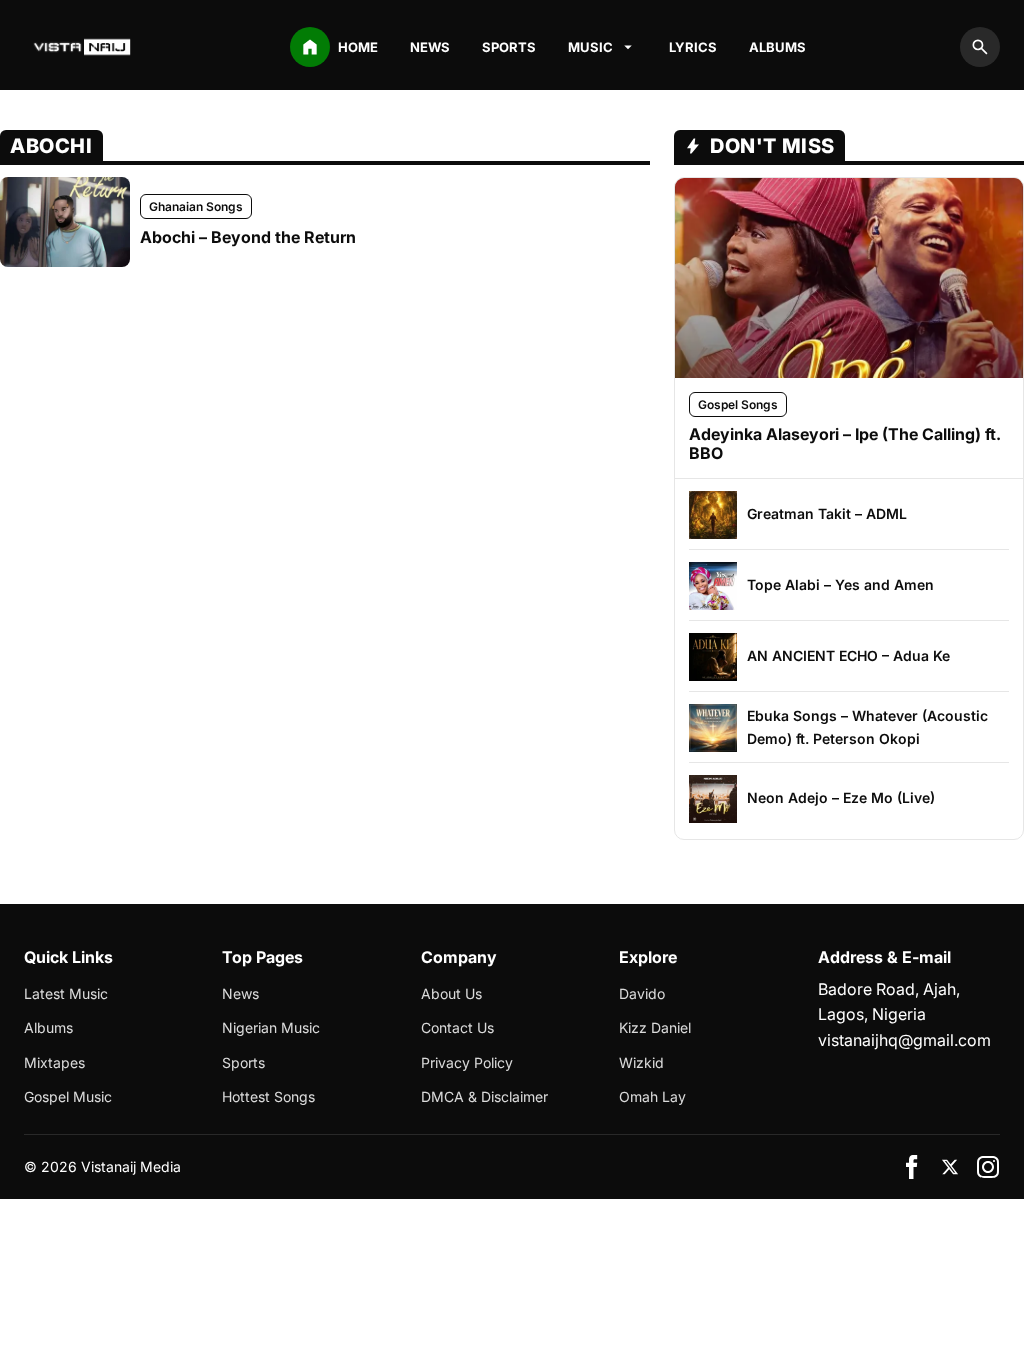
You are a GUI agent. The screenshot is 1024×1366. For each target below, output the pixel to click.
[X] (950, 1167)
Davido (642, 993)
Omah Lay (652, 1096)
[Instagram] (988, 1167)
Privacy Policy (467, 1062)
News (430, 47)
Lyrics (693, 47)
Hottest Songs (268, 1096)
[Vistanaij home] (84, 47)
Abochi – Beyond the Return (248, 237)
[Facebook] (912, 1167)
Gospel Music (68, 1096)
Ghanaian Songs (196, 206)
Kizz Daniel (655, 1027)
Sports (509, 47)
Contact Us (457, 1027)
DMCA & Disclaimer (484, 1096)
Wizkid (641, 1062)
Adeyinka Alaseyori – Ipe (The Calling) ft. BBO (845, 443)
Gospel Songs (738, 404)
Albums (777, 47)
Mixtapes (54, 1062)
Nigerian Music (271, 1027)
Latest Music (66, 993)
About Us (451, 993)
